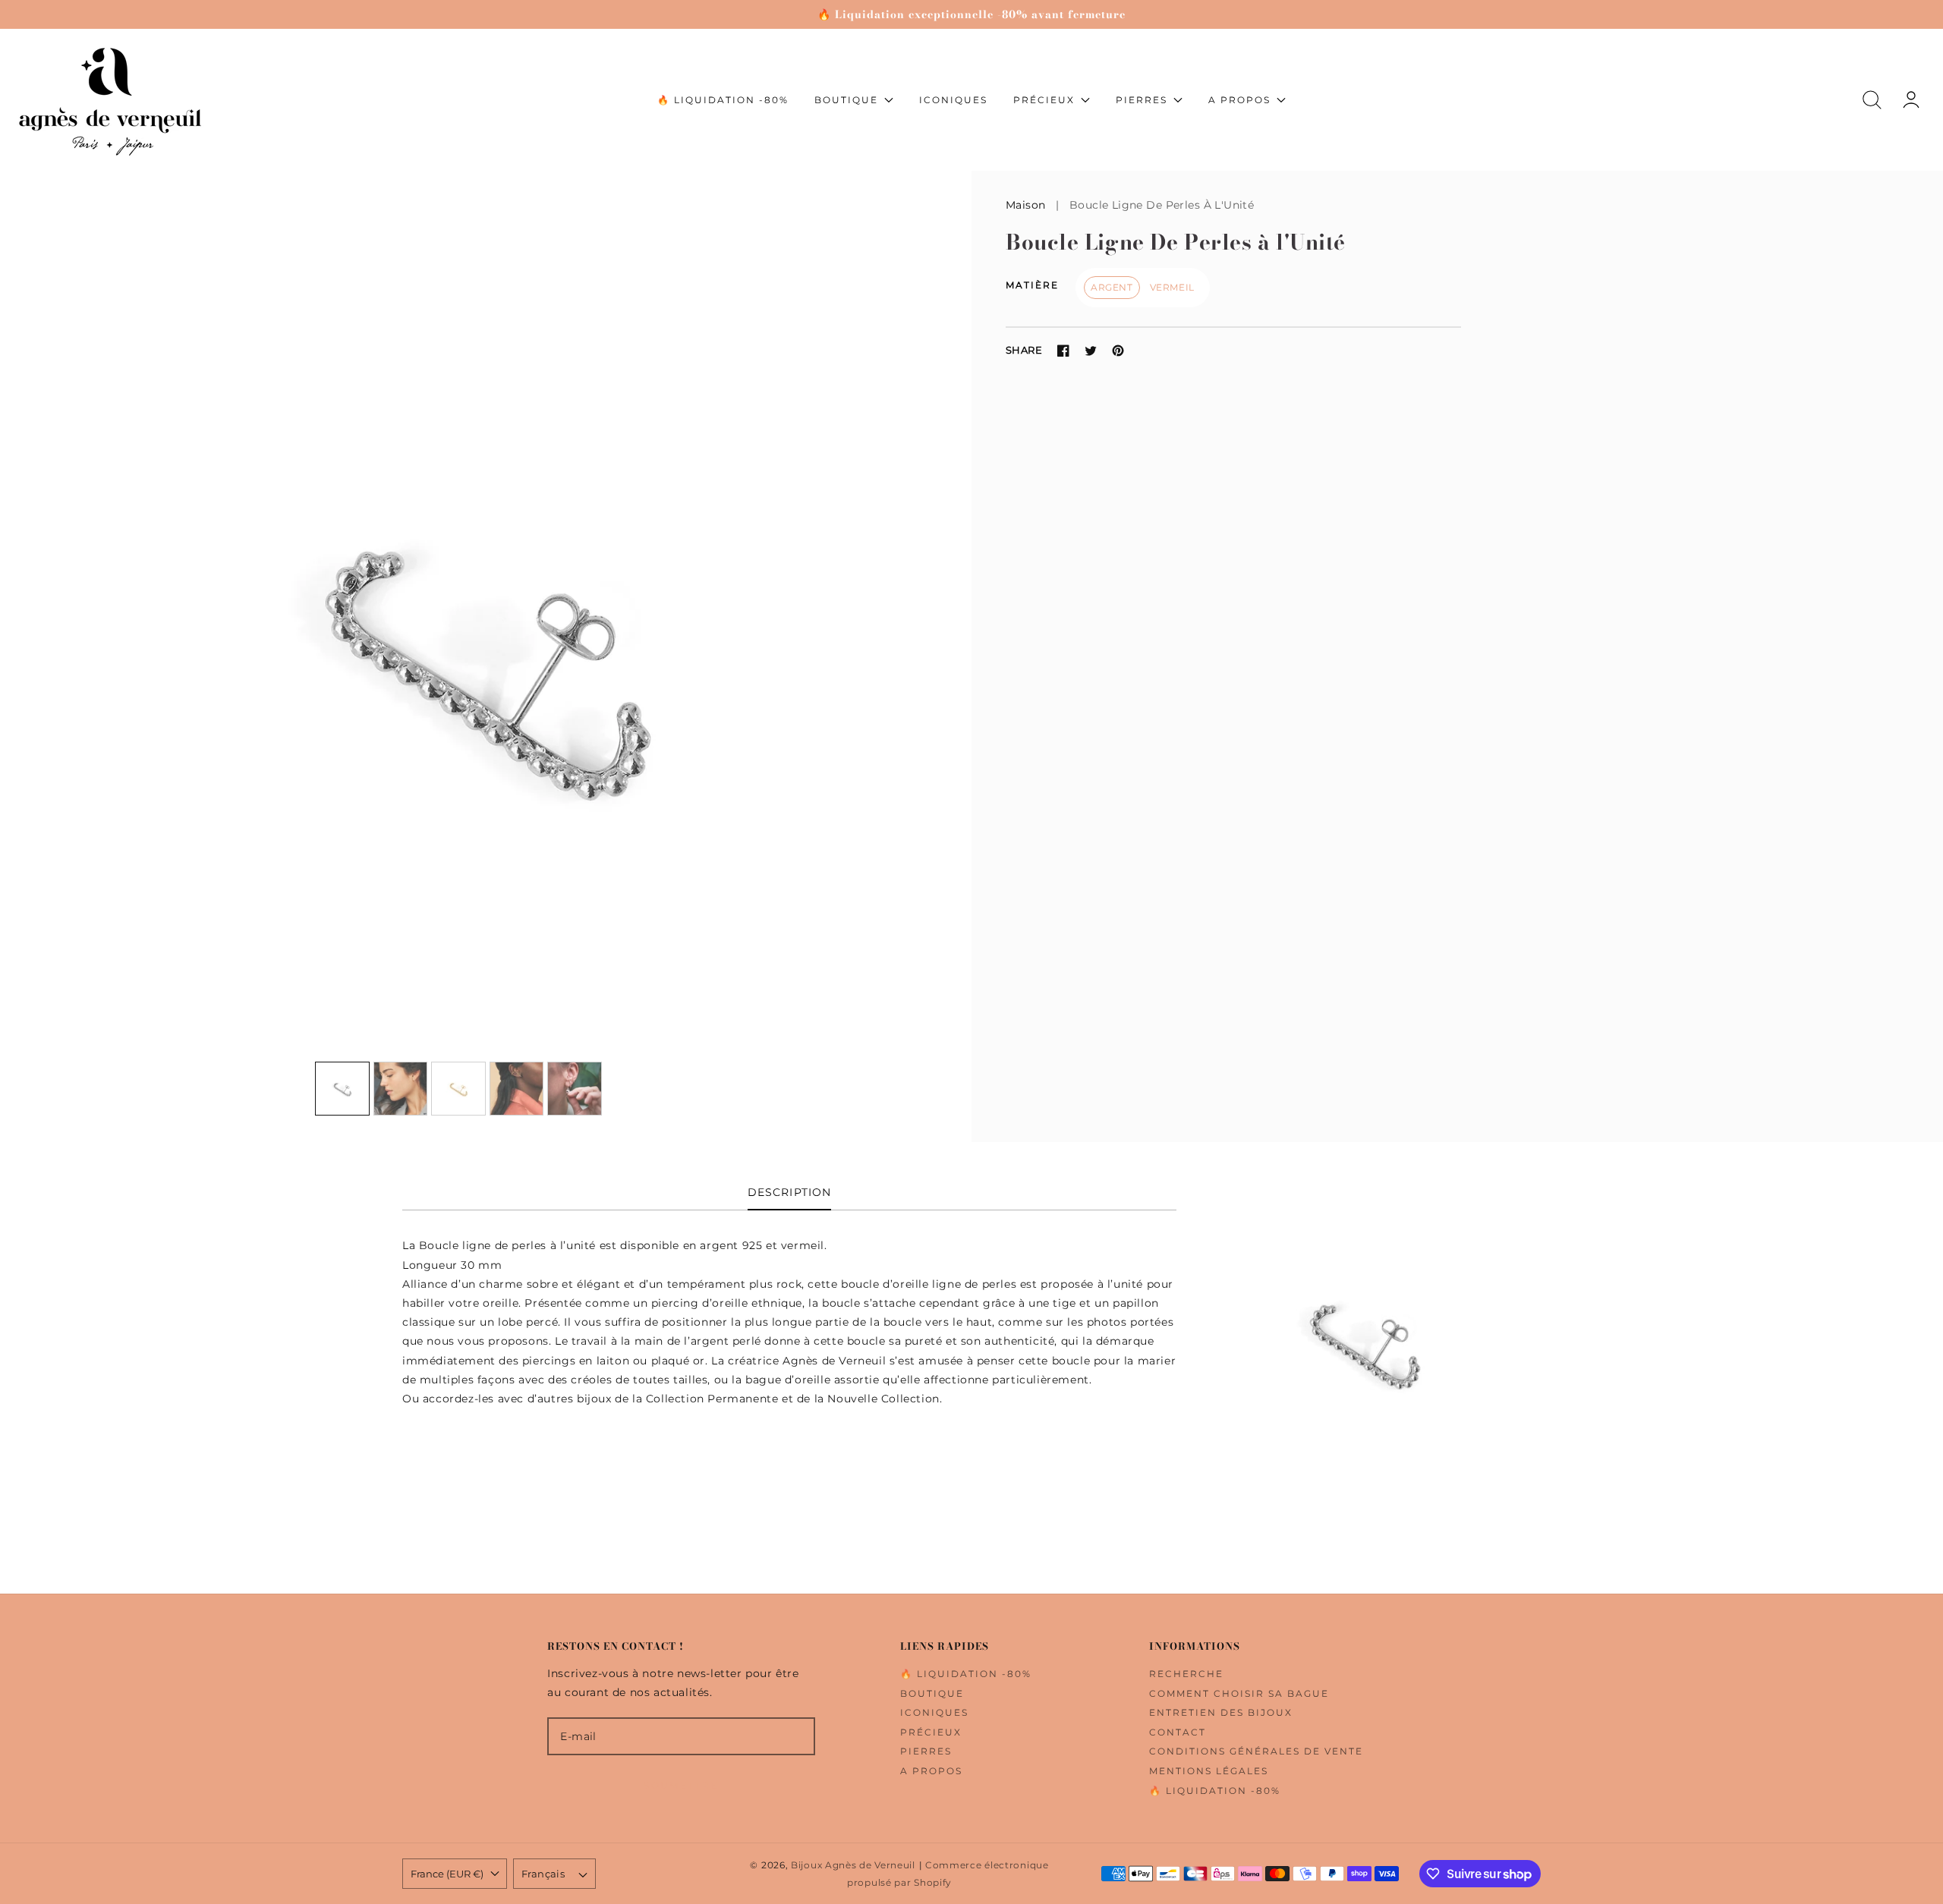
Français (543, 1874)
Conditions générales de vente (1256, 1751)
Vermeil (1172, 287)
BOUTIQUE (932, 1693)
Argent (1112, 287)
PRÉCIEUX (931, 1732)
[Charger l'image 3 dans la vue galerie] (458, 1089)
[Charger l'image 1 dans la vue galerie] (342, 1089)
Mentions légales (1209, 1771)
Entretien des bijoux (1221, 1712)
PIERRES (926, 1751)
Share (1024, 350)
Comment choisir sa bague (1239, 1693)
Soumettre (681, 1785)
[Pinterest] (1118, 351)
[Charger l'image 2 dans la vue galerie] (401, 1089)
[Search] (1872, 100)
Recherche (1186, 1674)
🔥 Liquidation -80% (966, 1674)
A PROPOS (931, 1771)
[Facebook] (1063, 351)
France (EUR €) (447, 1874)
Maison (1026, 205)
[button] (1872, 100)
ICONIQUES (934, 1712)
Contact (1178, 1732)
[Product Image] (486, 656)
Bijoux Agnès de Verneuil (853, 1865)
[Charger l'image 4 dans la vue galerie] (517, 1089)
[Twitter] (1091, 351)
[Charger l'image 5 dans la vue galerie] (575, 1089)
